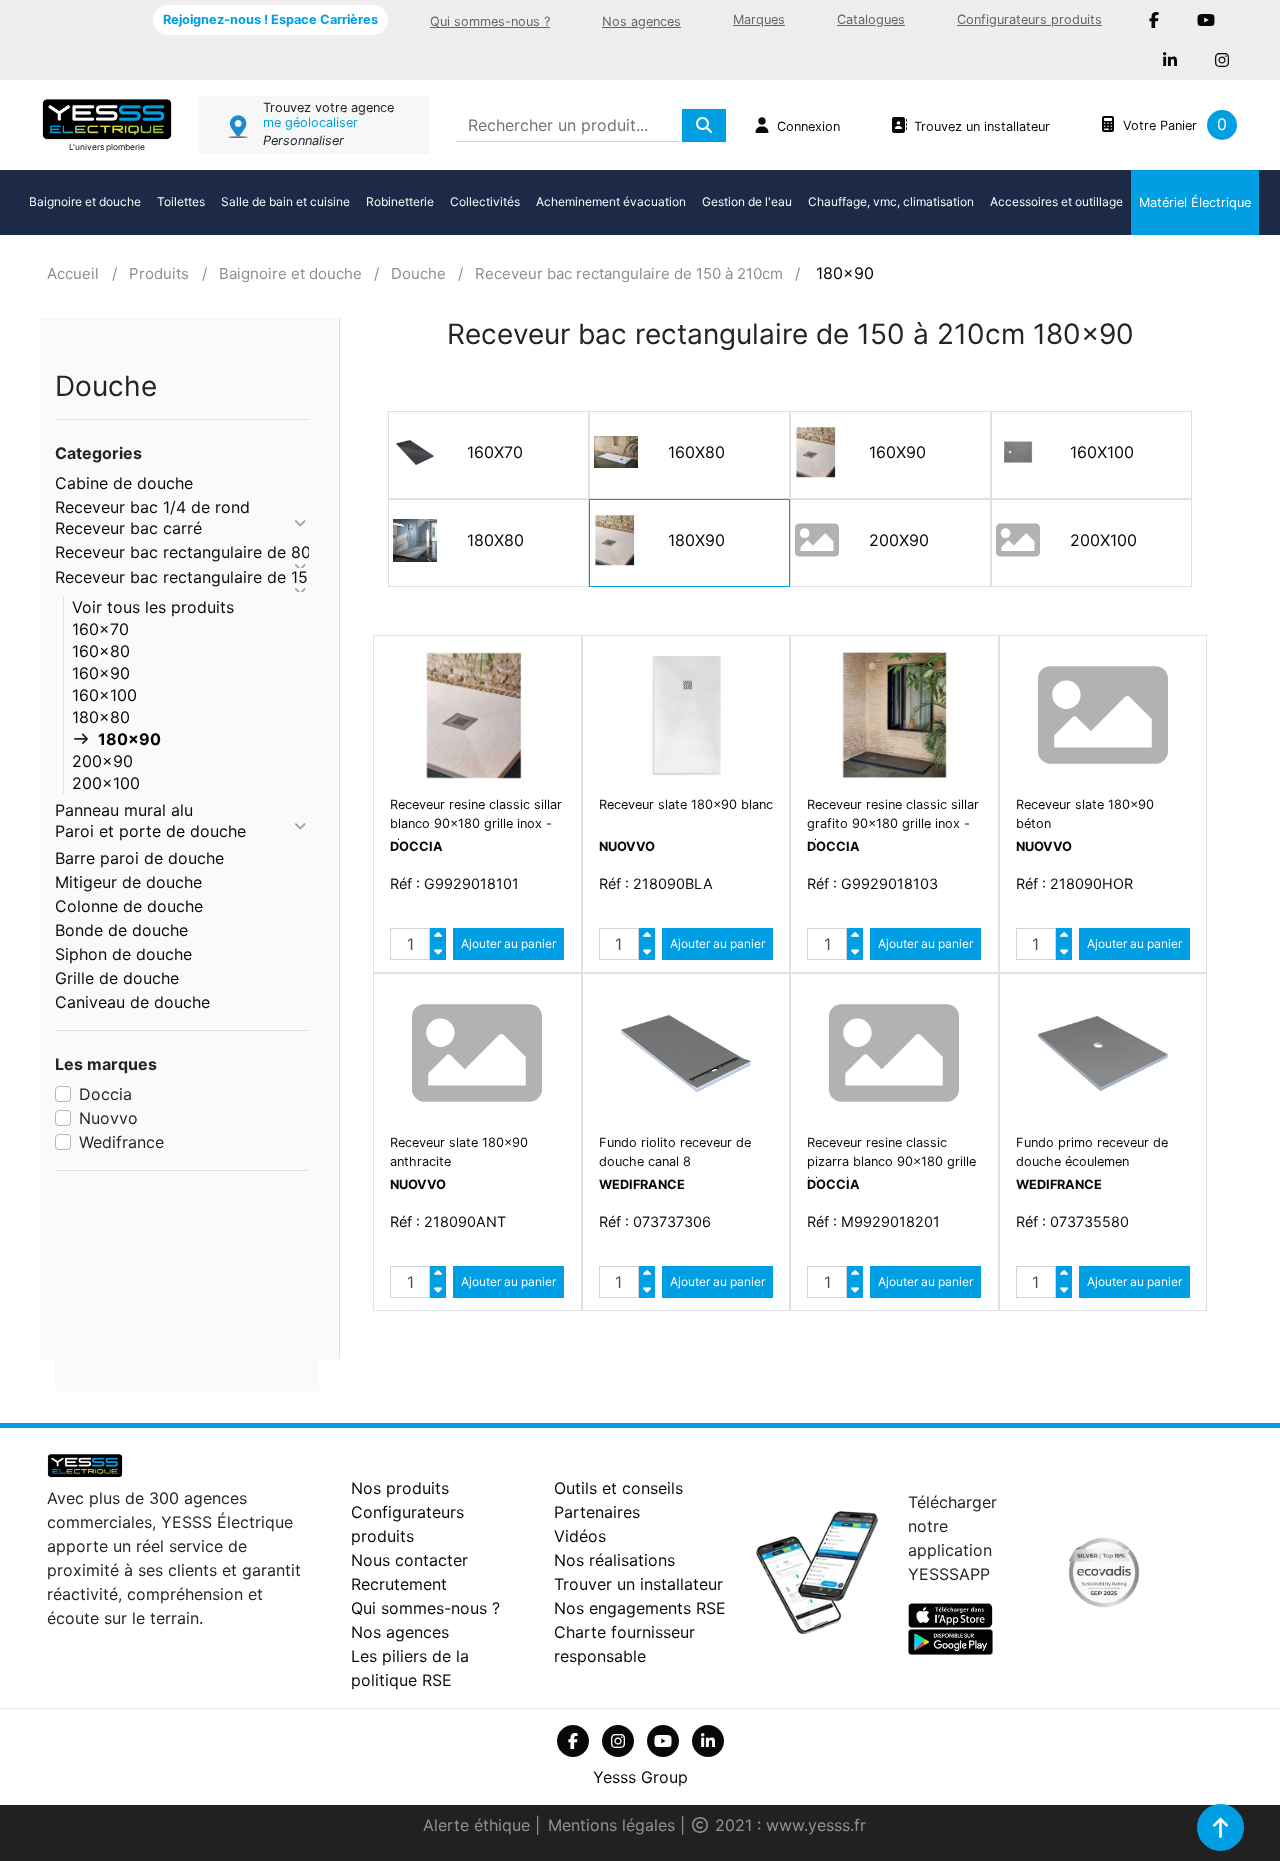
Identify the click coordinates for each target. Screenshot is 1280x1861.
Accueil (73, 273)
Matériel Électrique (1195, 202)
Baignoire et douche (85, 201)
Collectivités (485, 201)
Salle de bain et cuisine (285, 201)
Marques (759, 19)
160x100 (104, 695)
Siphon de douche (123, 954)
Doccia (105, 1094)
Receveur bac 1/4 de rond (152, 507)
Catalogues (871, 19)
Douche (418, 273)
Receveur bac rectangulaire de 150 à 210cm (629, 273)
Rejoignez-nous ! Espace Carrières (270, 19)
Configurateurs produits (1029, 19)
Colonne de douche (129, 906)
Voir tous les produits (153, 607)
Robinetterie (400, 201)
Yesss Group (640, 1777)
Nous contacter (409, 1560)
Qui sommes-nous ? (490, 21)
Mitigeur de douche (128, 882)
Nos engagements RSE (640, 1608)
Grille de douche (117, 978)
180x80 (101, 717)
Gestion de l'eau (747, 201)
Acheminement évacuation (611, 201)
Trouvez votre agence (328, 107)
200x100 (106, 783)
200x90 (102, 761)
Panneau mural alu (124, 810)
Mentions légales (614, 1825)
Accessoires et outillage (1056, 201)
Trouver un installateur (638, 1584)
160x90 (101, 673)
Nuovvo (108, 1118)
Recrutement (399, 1584)
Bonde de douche (121, 930)
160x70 (100, 629)
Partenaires (597, 1512)
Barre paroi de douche (139, 858)
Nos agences (641, 21)
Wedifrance (121, 1142)
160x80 (101, 651)
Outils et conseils (618, 1488)
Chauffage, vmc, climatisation (891, 201)
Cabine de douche (124, 483)
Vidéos (580, 1536)
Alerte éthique (479, 1825)
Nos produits (400, 1488)
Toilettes (181, 201)
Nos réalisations (614, 1560)
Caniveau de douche (132, 1002)
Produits (159, 273)
